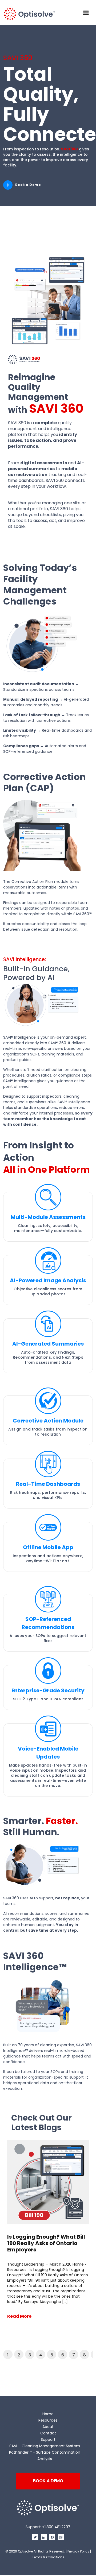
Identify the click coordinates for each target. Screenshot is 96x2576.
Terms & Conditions (48, 2557)
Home (48, 2414)
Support (48, 2439)
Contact (48, 2433)
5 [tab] (52, 2355)
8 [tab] (85, 2355)
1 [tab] (8, 2355)
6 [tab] (63, 2355)
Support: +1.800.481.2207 (48, 2527)
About (48, 2427)
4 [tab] (41, 2355)
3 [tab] (30, 2355)
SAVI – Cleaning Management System (45, 2446)
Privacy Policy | (79, 2551)
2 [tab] (19, 2355)
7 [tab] (74, 2355)
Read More (19, 2316)
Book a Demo (28, 185)
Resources (48, 2420)
